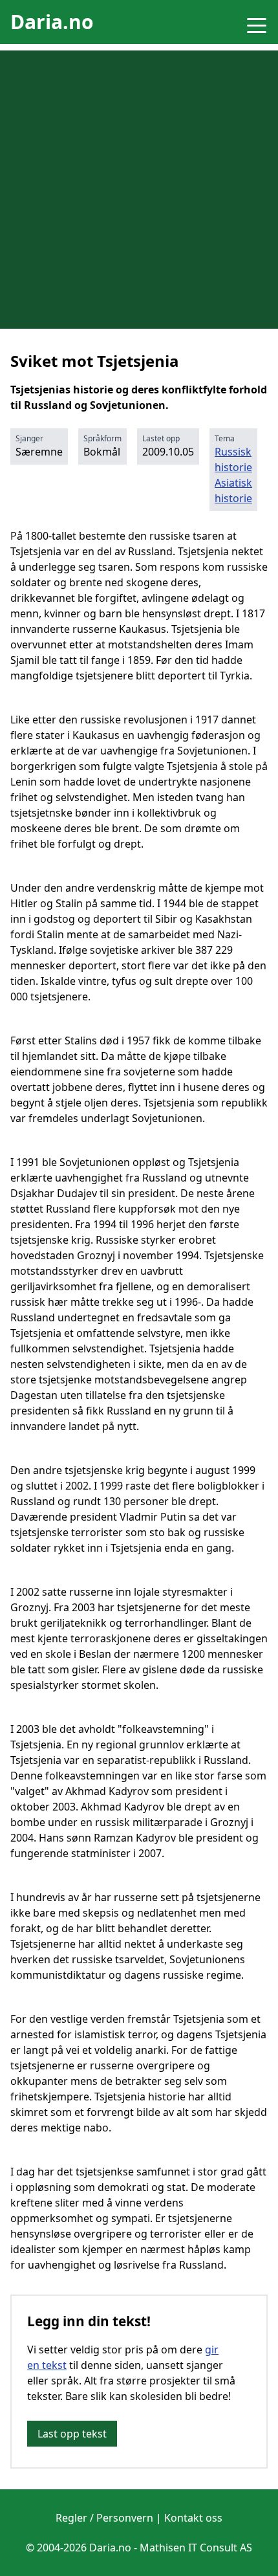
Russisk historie (233, 459)
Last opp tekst (72, 2434)
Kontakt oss (193, 2518)
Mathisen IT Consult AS (196, 2548)
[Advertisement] (139, 190)
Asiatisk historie (233, 490)
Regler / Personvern (104, 2518)
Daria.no (52, 22)
